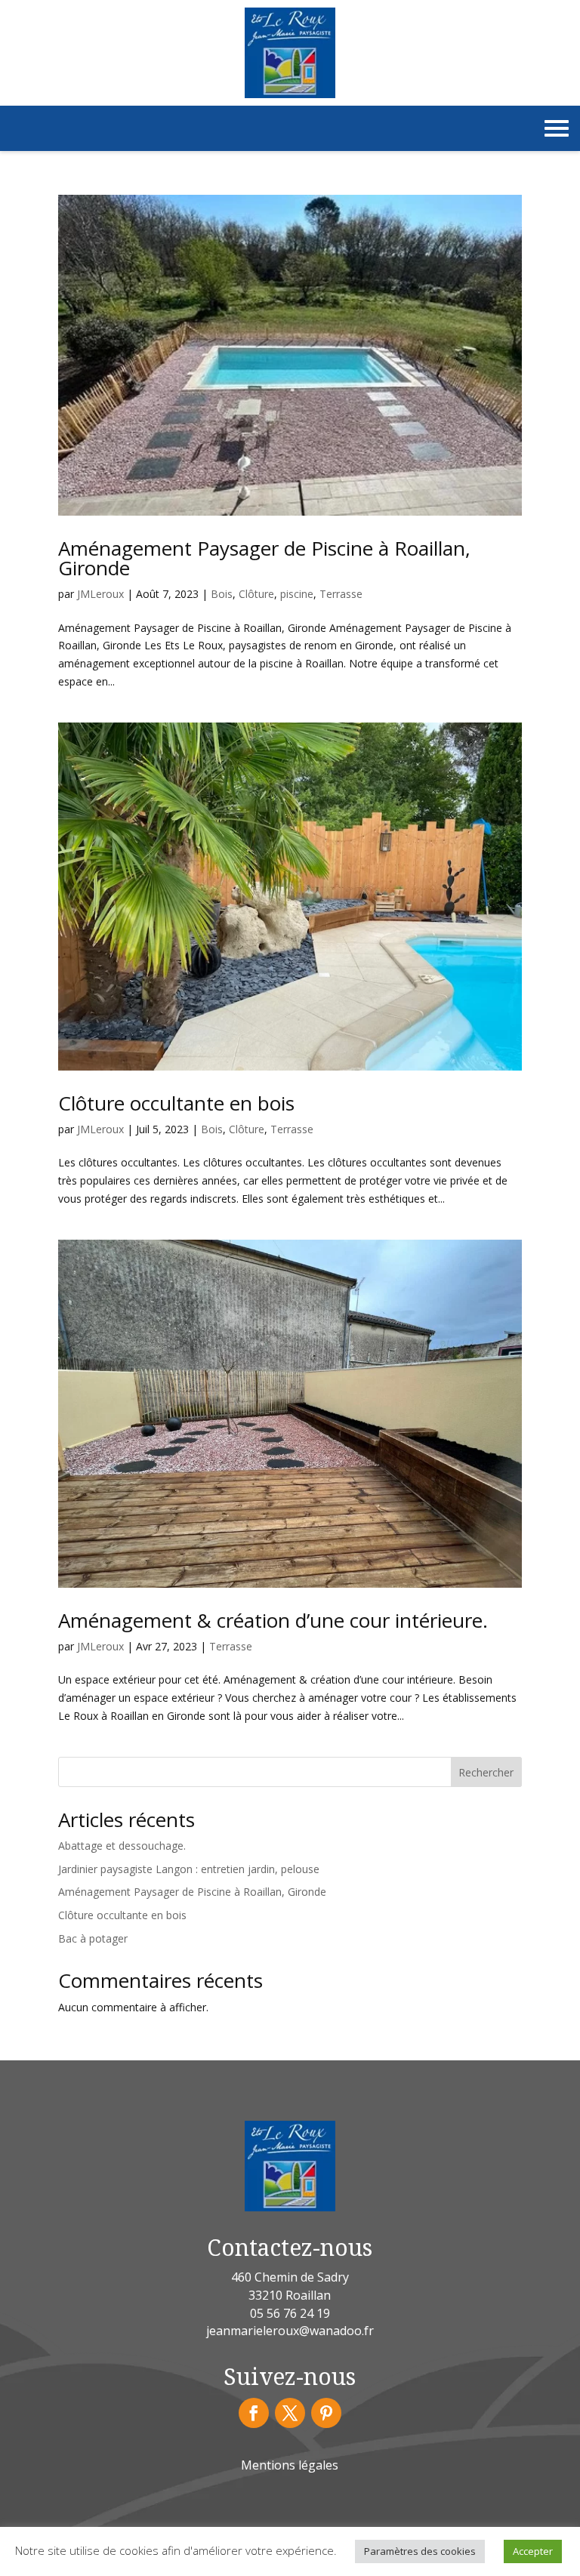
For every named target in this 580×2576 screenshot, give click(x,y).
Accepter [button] (533, 2551)
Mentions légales (290, 2465)
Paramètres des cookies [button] (420, 2551)
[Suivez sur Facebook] (254, 2413)
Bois (222, 594)
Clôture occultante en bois (176, 1103)
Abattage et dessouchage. (122, 1846)
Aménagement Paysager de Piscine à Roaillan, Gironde (264, 558)
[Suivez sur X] (290, 2413)
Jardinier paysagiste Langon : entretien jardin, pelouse (189, 1869)
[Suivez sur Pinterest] (326, 2413)
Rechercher (486, 1772)
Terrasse (341, 594)
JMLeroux (100, 594)
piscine (297, 594)
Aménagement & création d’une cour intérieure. (273, 1620)
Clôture (256, 594)
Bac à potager (93, 1938)
